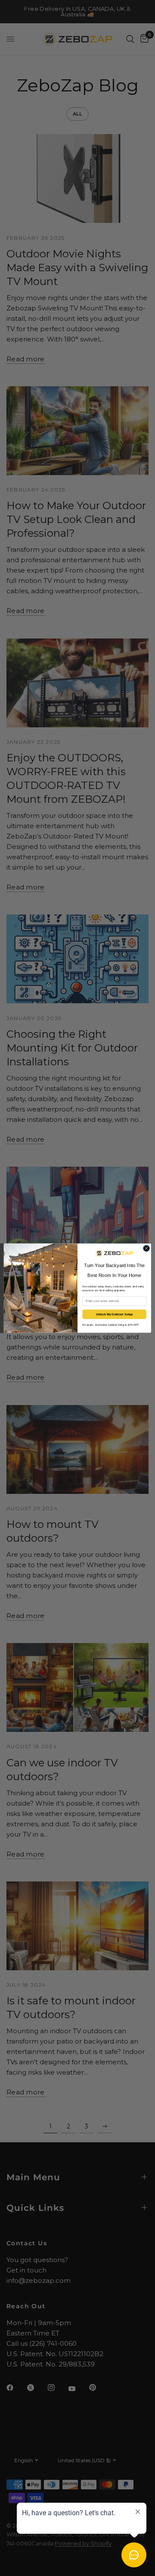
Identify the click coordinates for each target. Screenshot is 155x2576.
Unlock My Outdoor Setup (115, 1314)
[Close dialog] (146, 1248)
